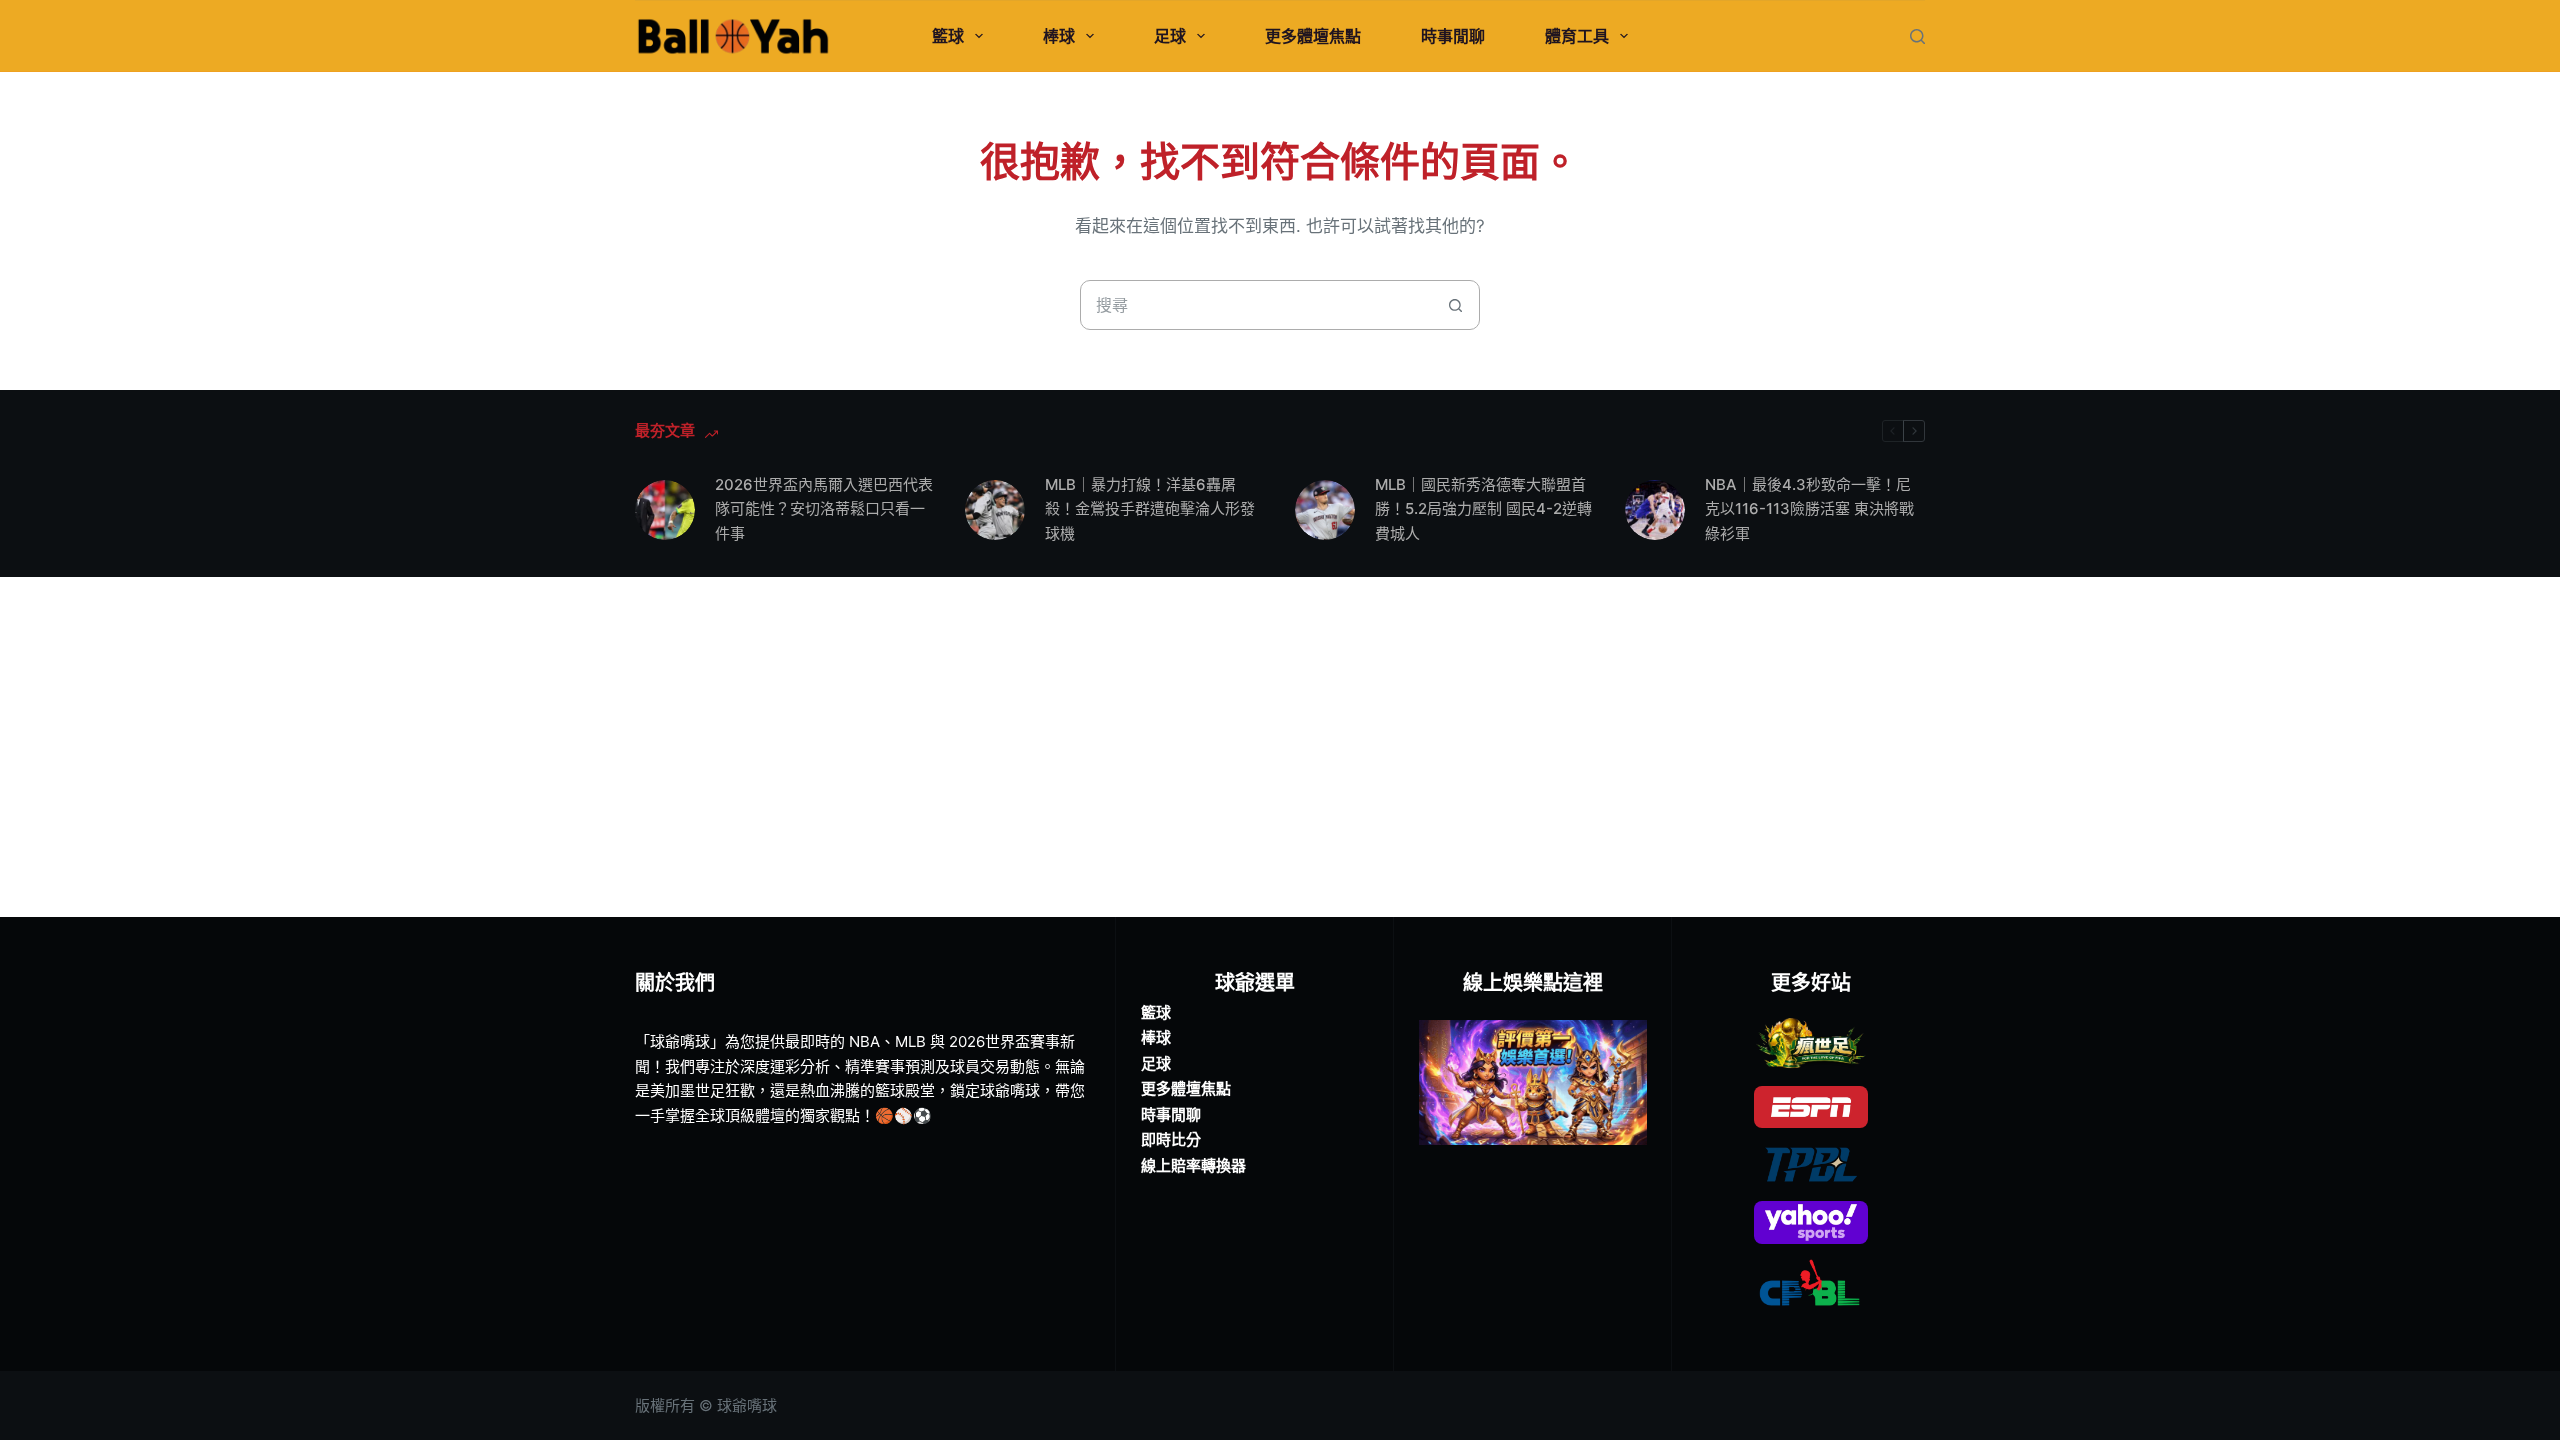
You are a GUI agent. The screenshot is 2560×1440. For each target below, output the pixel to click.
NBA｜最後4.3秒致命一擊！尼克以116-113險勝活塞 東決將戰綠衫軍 (1809, 509)
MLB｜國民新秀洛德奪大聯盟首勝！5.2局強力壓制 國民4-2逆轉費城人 (1483, 509)
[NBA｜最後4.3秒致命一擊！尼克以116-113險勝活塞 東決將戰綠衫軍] (1655, 510)
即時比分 (1171, 1139)
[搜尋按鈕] (1455, 305)
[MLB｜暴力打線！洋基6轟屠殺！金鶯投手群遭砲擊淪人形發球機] (995, 510)
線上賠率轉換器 (1193, 1165)
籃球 (948, 36)
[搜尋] (1917, 36)
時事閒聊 (1453, 36)
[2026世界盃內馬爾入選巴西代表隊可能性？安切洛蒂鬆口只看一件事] (665, 510)
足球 (1170, 36)
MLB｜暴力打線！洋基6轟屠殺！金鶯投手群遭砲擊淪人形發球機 (1150, 509)
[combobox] (1256, 305)
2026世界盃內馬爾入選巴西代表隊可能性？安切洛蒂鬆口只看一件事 (824, 509)
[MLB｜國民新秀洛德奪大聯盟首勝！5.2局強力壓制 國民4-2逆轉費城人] (1325, 510)
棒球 (1059, 36)
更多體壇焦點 (1313, 36)
